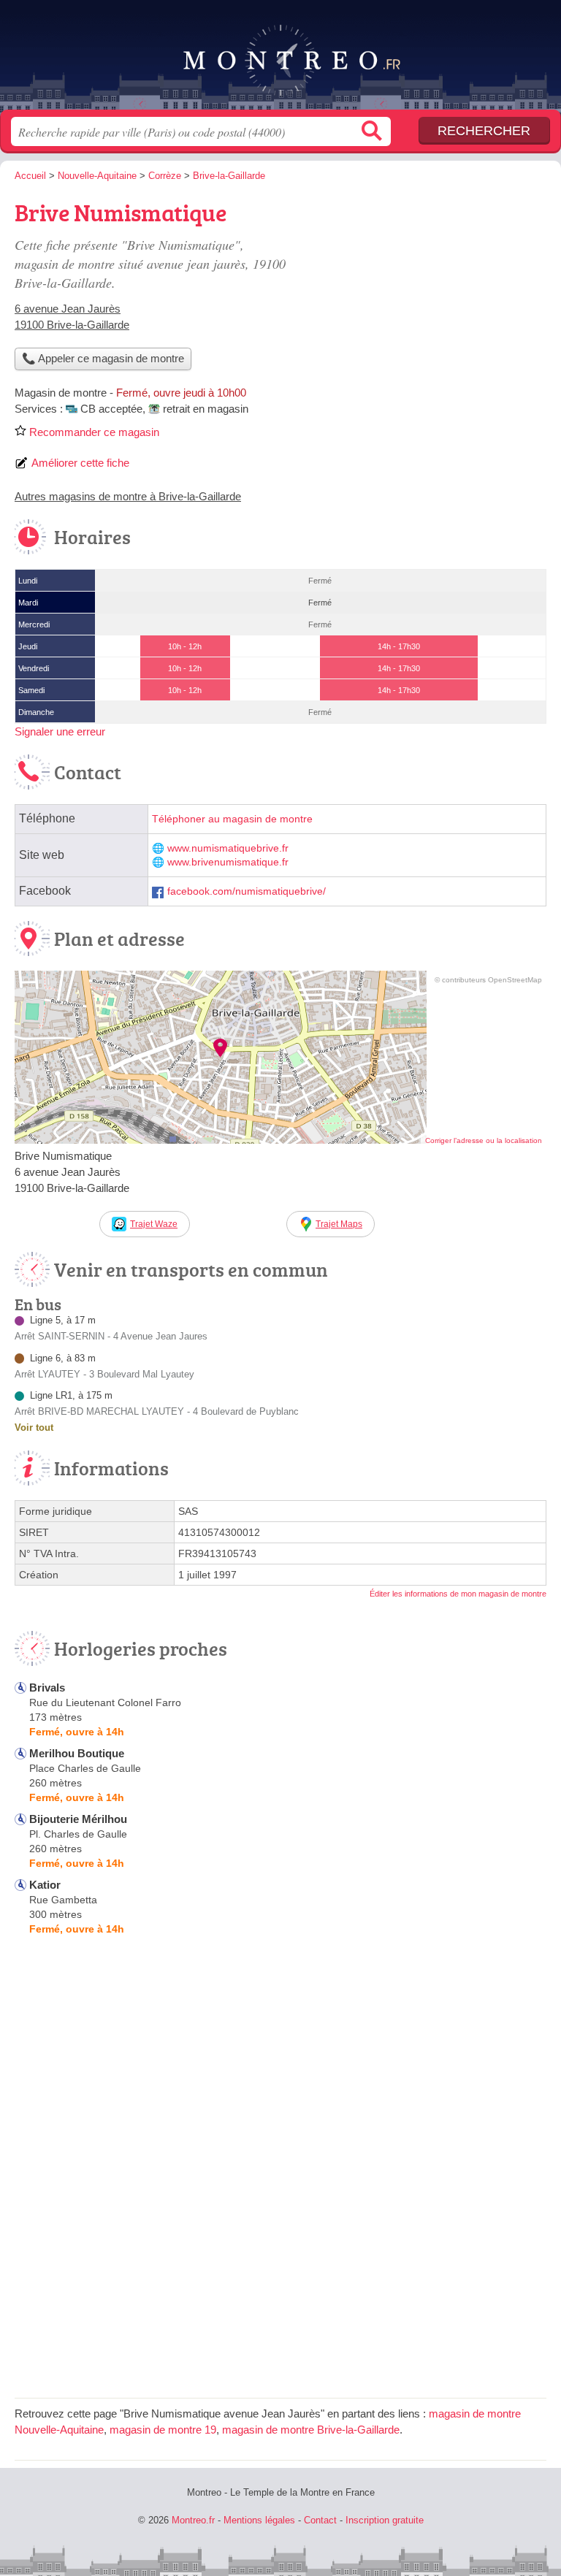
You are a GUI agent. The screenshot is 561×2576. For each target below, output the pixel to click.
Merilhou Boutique (77, 1753)
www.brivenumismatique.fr (228, 862)
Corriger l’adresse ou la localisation (484, 1140)
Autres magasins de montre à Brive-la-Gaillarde (128, 496)
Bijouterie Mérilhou (78, 1819)
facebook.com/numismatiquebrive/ (247, 891)
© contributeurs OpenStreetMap (488, 980)
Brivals (47, 1688)
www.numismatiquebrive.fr (228, 848)
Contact (320, 2520)
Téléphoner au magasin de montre (232, 819)
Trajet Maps (339, 1224)
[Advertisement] (424, 297)
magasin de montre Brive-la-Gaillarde (311, 2430)
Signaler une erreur (60, 731)
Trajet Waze (154, 1224)
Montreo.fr (280, 60)
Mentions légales (259, 2520)
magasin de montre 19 (163, 2430)
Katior (45, 1885)
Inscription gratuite (385, 2520)
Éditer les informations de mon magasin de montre (458, 1594)
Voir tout (34, 1427)
